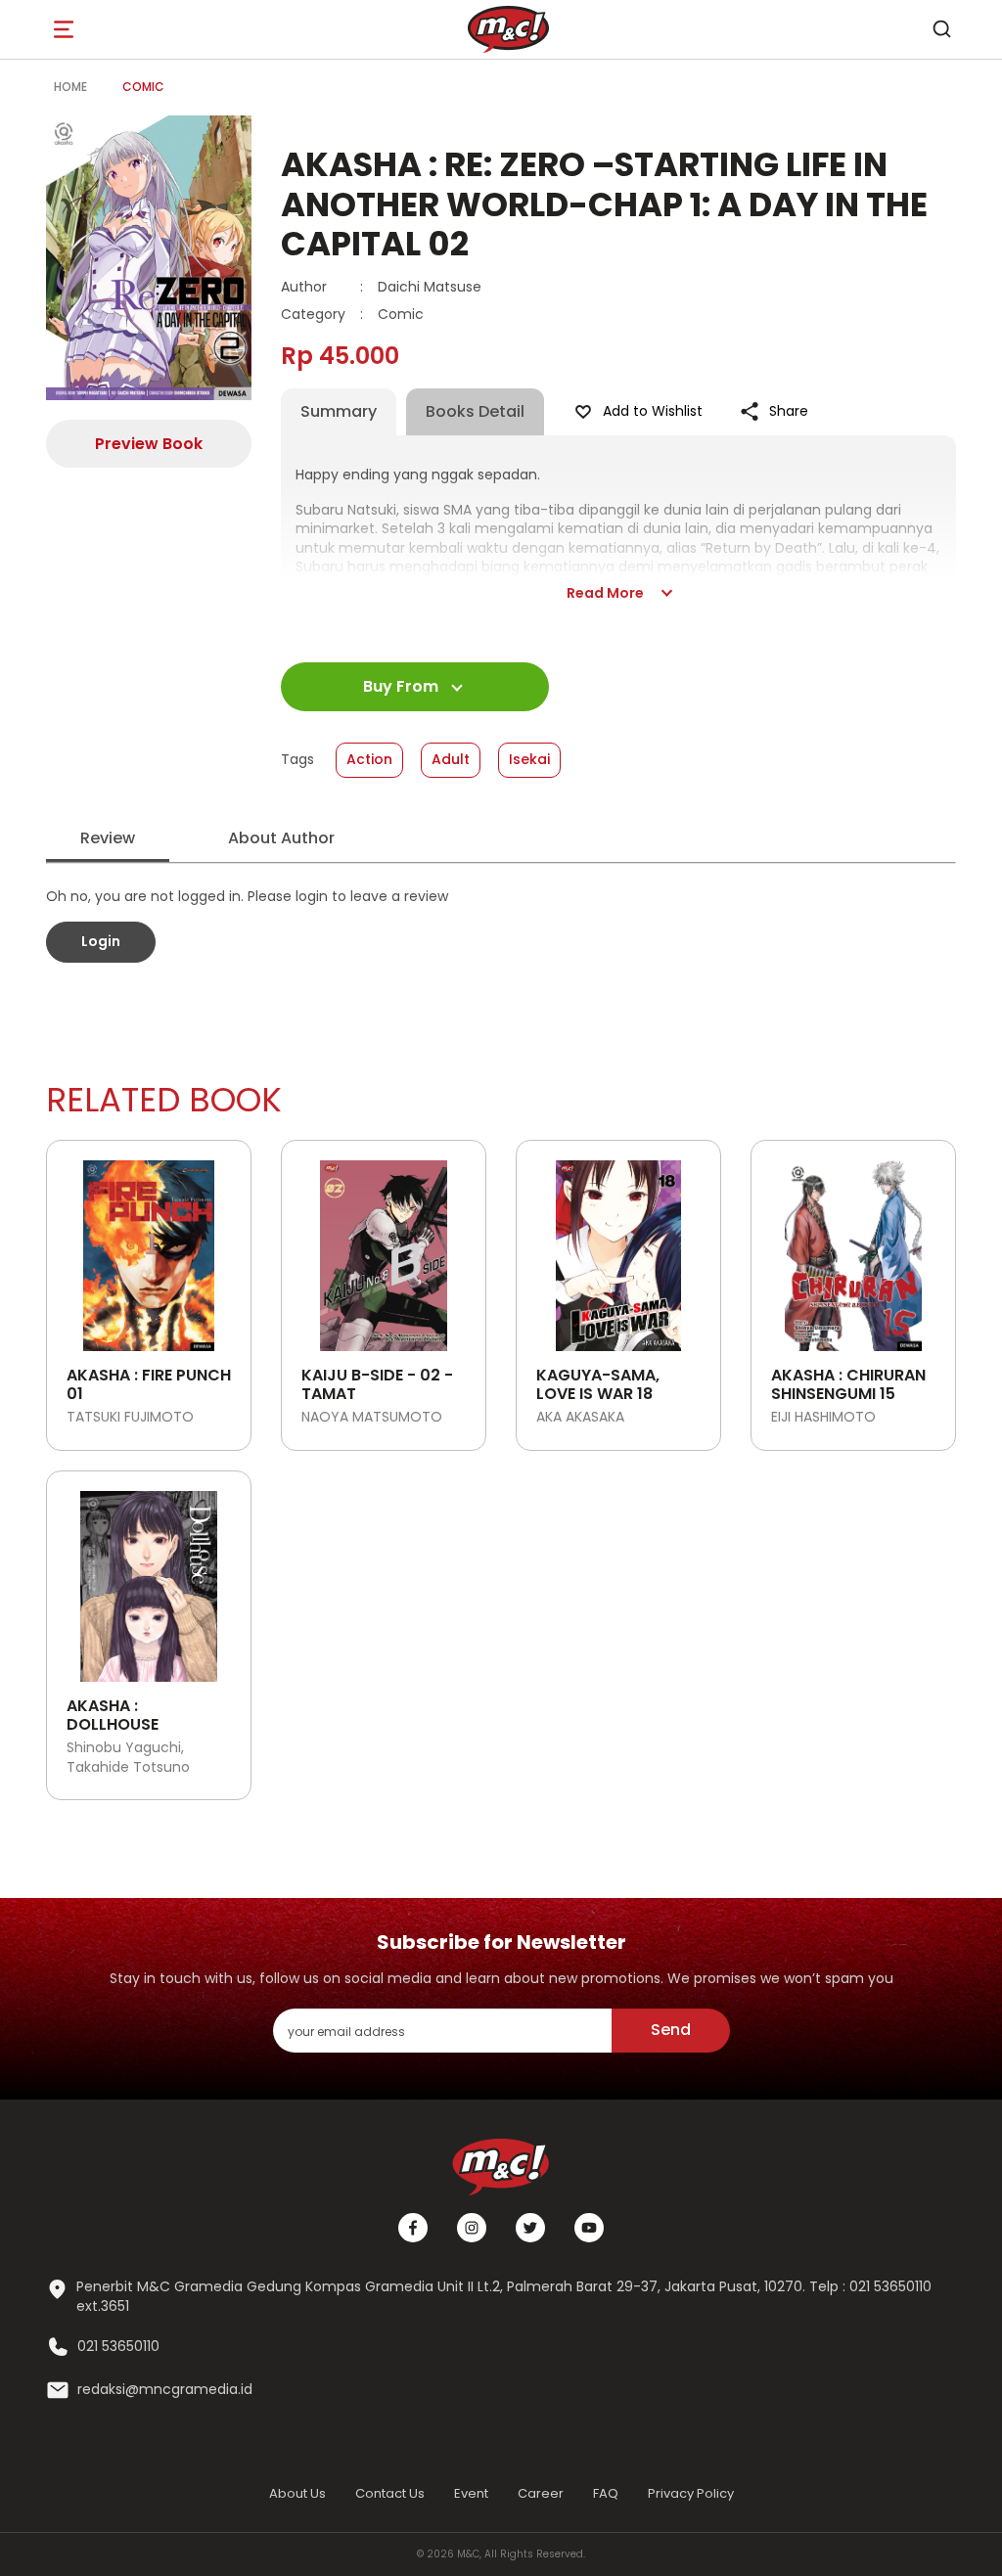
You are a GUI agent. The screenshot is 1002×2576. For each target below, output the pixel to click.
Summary (339, 411)
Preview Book (149, 444)
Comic (143, 87)
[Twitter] (530, 2228)
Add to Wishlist (653, 411)
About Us (297, 2493)
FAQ (606, 2493)
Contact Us (390, 2493)
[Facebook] (413, 2228)
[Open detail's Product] (149, 1248)
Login (101, 941)
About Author (281, 838)
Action (369, 759)
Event (471, 2493)
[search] (941, 29)
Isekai (529, 759)
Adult (451, 759)
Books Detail (475, 411)
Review (108, 838)
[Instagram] (472, 2228)
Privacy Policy (691, 2493)
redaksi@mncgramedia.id (165, 2390)
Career (541, 2493)
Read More (605, 593)
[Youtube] (589, 2228)
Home (70, 87)
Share (789, 411)
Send (671, 2030)
